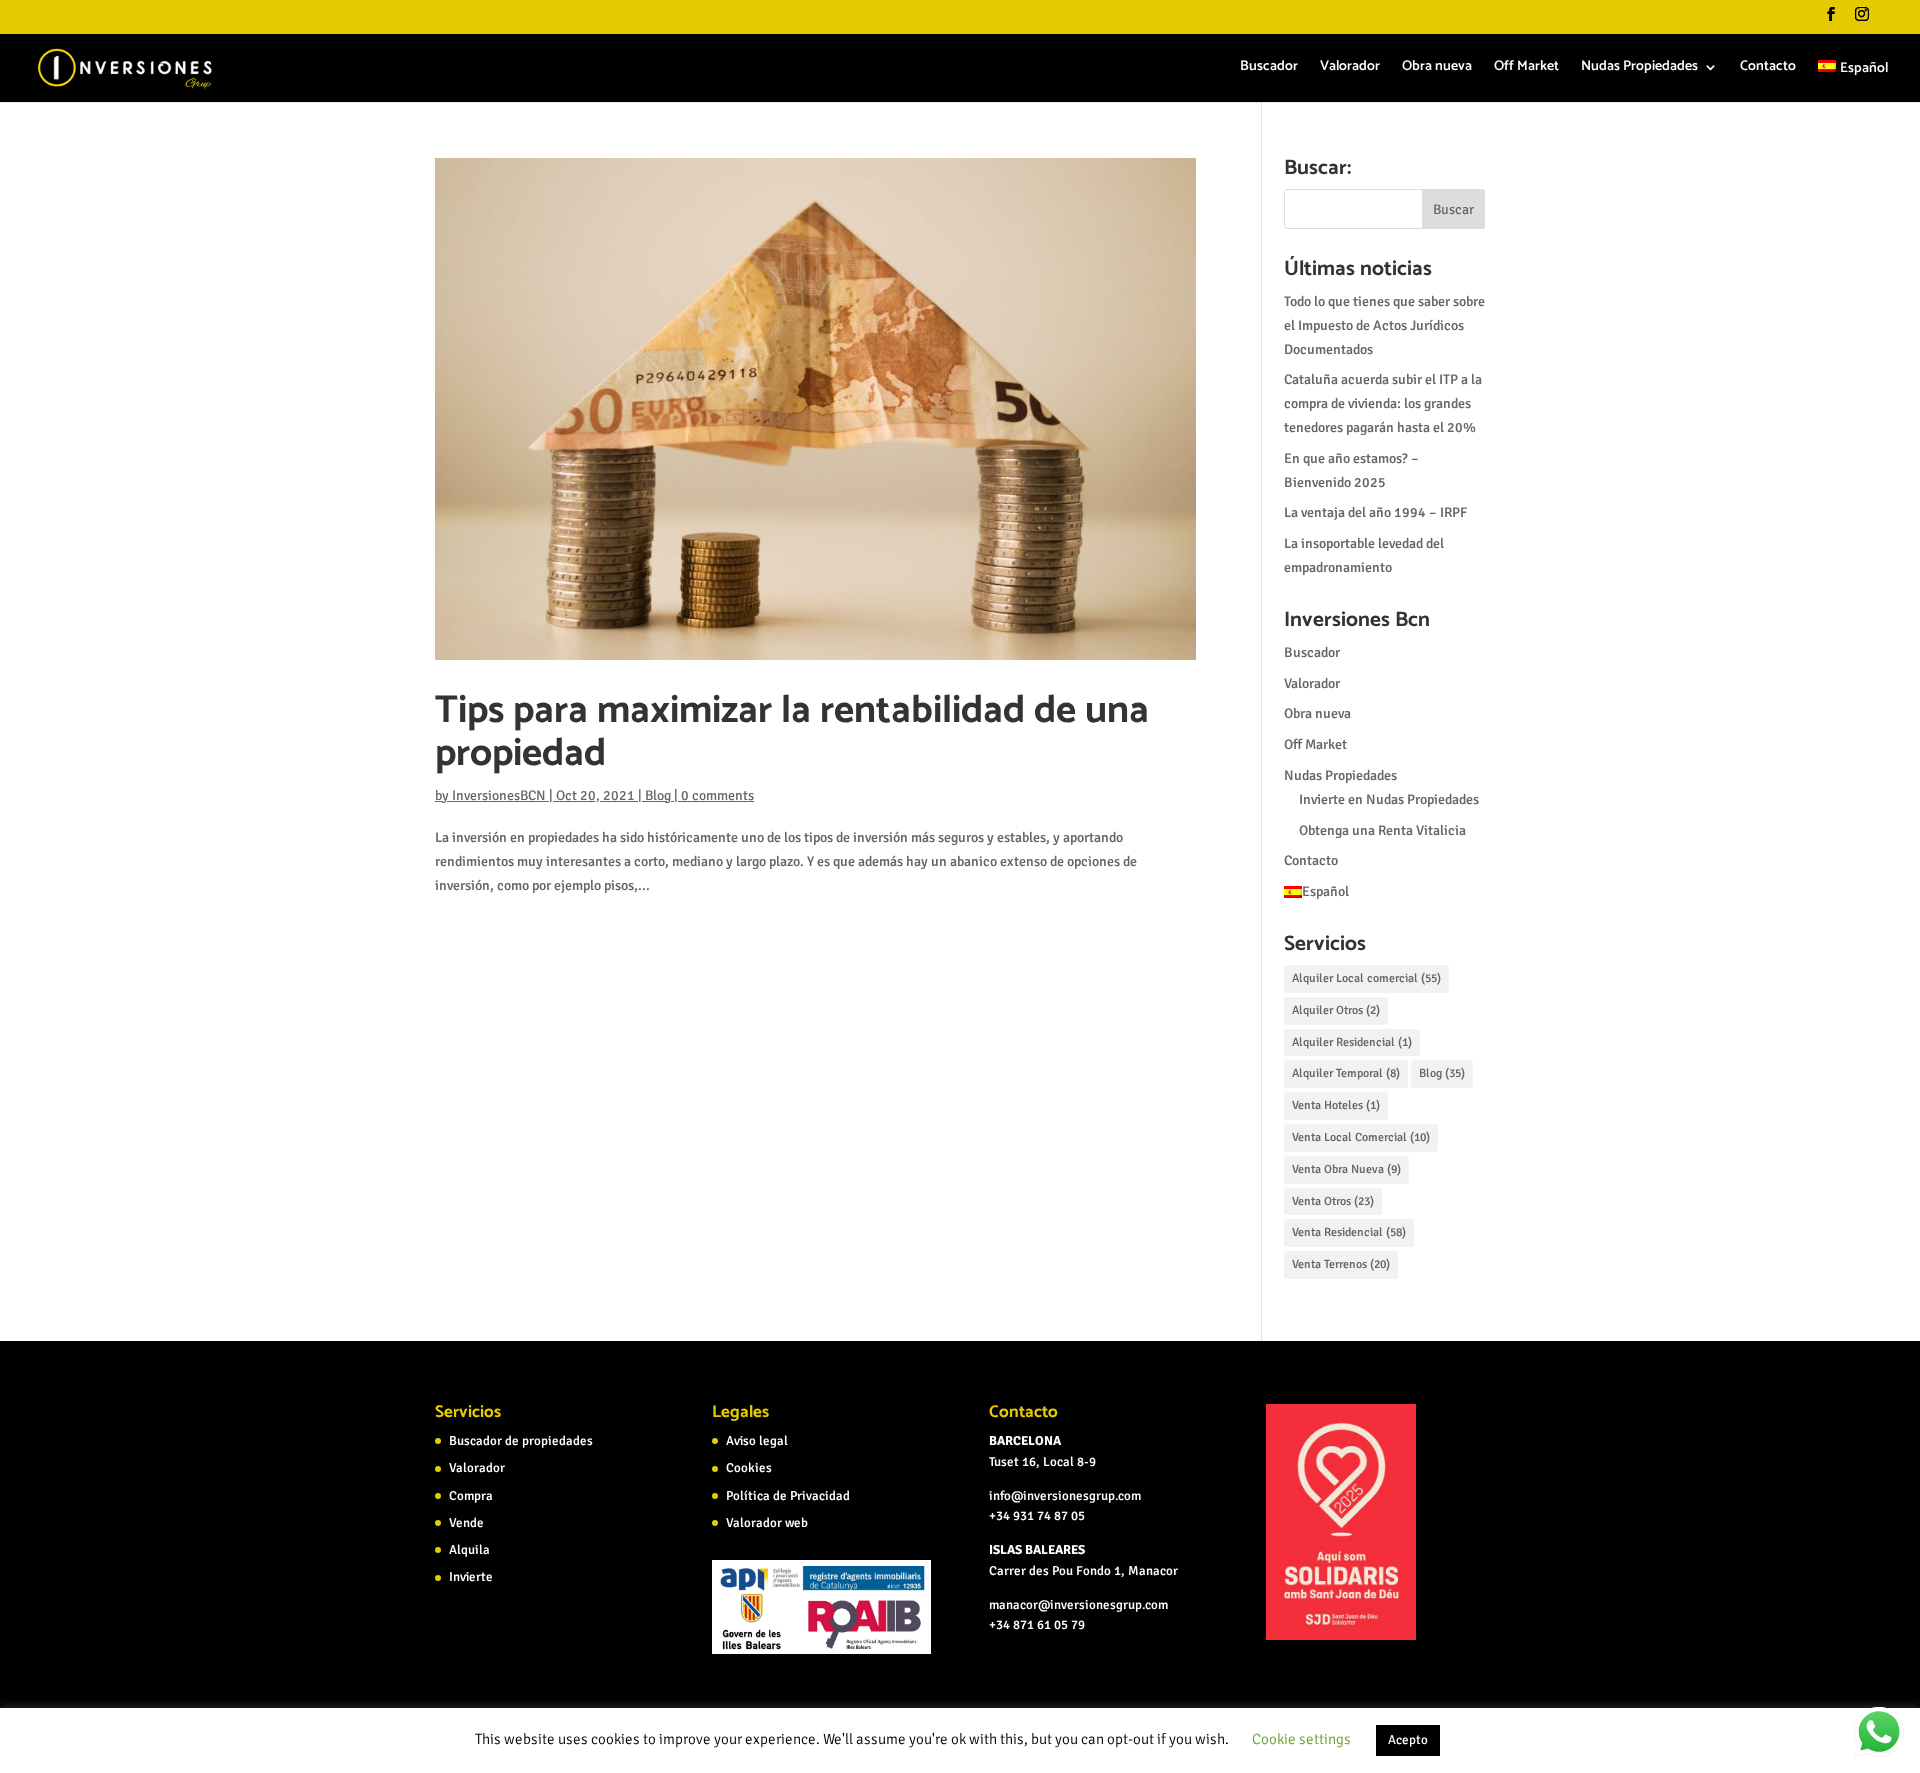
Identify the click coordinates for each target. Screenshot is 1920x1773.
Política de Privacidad (788, 1496)
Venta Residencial (1349, 1232)
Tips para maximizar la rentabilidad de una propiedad (792, 732)
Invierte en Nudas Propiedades (1389, 799)
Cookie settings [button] (1301, 1739)
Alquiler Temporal (1346, 1073)
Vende (466, 1523)
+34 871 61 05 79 (1037, 1625)
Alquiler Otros (1336, 1010)
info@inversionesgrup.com (1065, 1496)
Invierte (471, 1577)
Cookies (749, 1468)
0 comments (717, 795)
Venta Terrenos (1341, 1264)
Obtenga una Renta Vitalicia (1382, 830)
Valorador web (767, 1523)
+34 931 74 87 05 (1037, 1516)
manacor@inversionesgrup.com (1078, 1605)
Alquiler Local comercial (1366, 978)
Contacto (1768, 69)
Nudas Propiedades (1639, 69)
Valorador (1350, 69)
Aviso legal (757, 1441)
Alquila (469, 1550)
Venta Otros (1333, 1201)
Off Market (1526, 69)
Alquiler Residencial (1352, 1042)
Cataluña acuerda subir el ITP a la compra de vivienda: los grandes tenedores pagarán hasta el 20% (1383, 403)
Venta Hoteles (1336, 1105)
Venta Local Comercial (1361, 1137)
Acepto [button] (1408, 1740)
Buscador (1269, 69)
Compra (471, 1496)
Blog (658, 795)
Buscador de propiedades (521, 1441)
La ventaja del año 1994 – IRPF (1375, 512)
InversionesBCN (499, 795)
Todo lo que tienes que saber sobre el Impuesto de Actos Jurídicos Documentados (1384, 325)
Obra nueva (1437, 69)
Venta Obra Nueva (1346, 1169)
